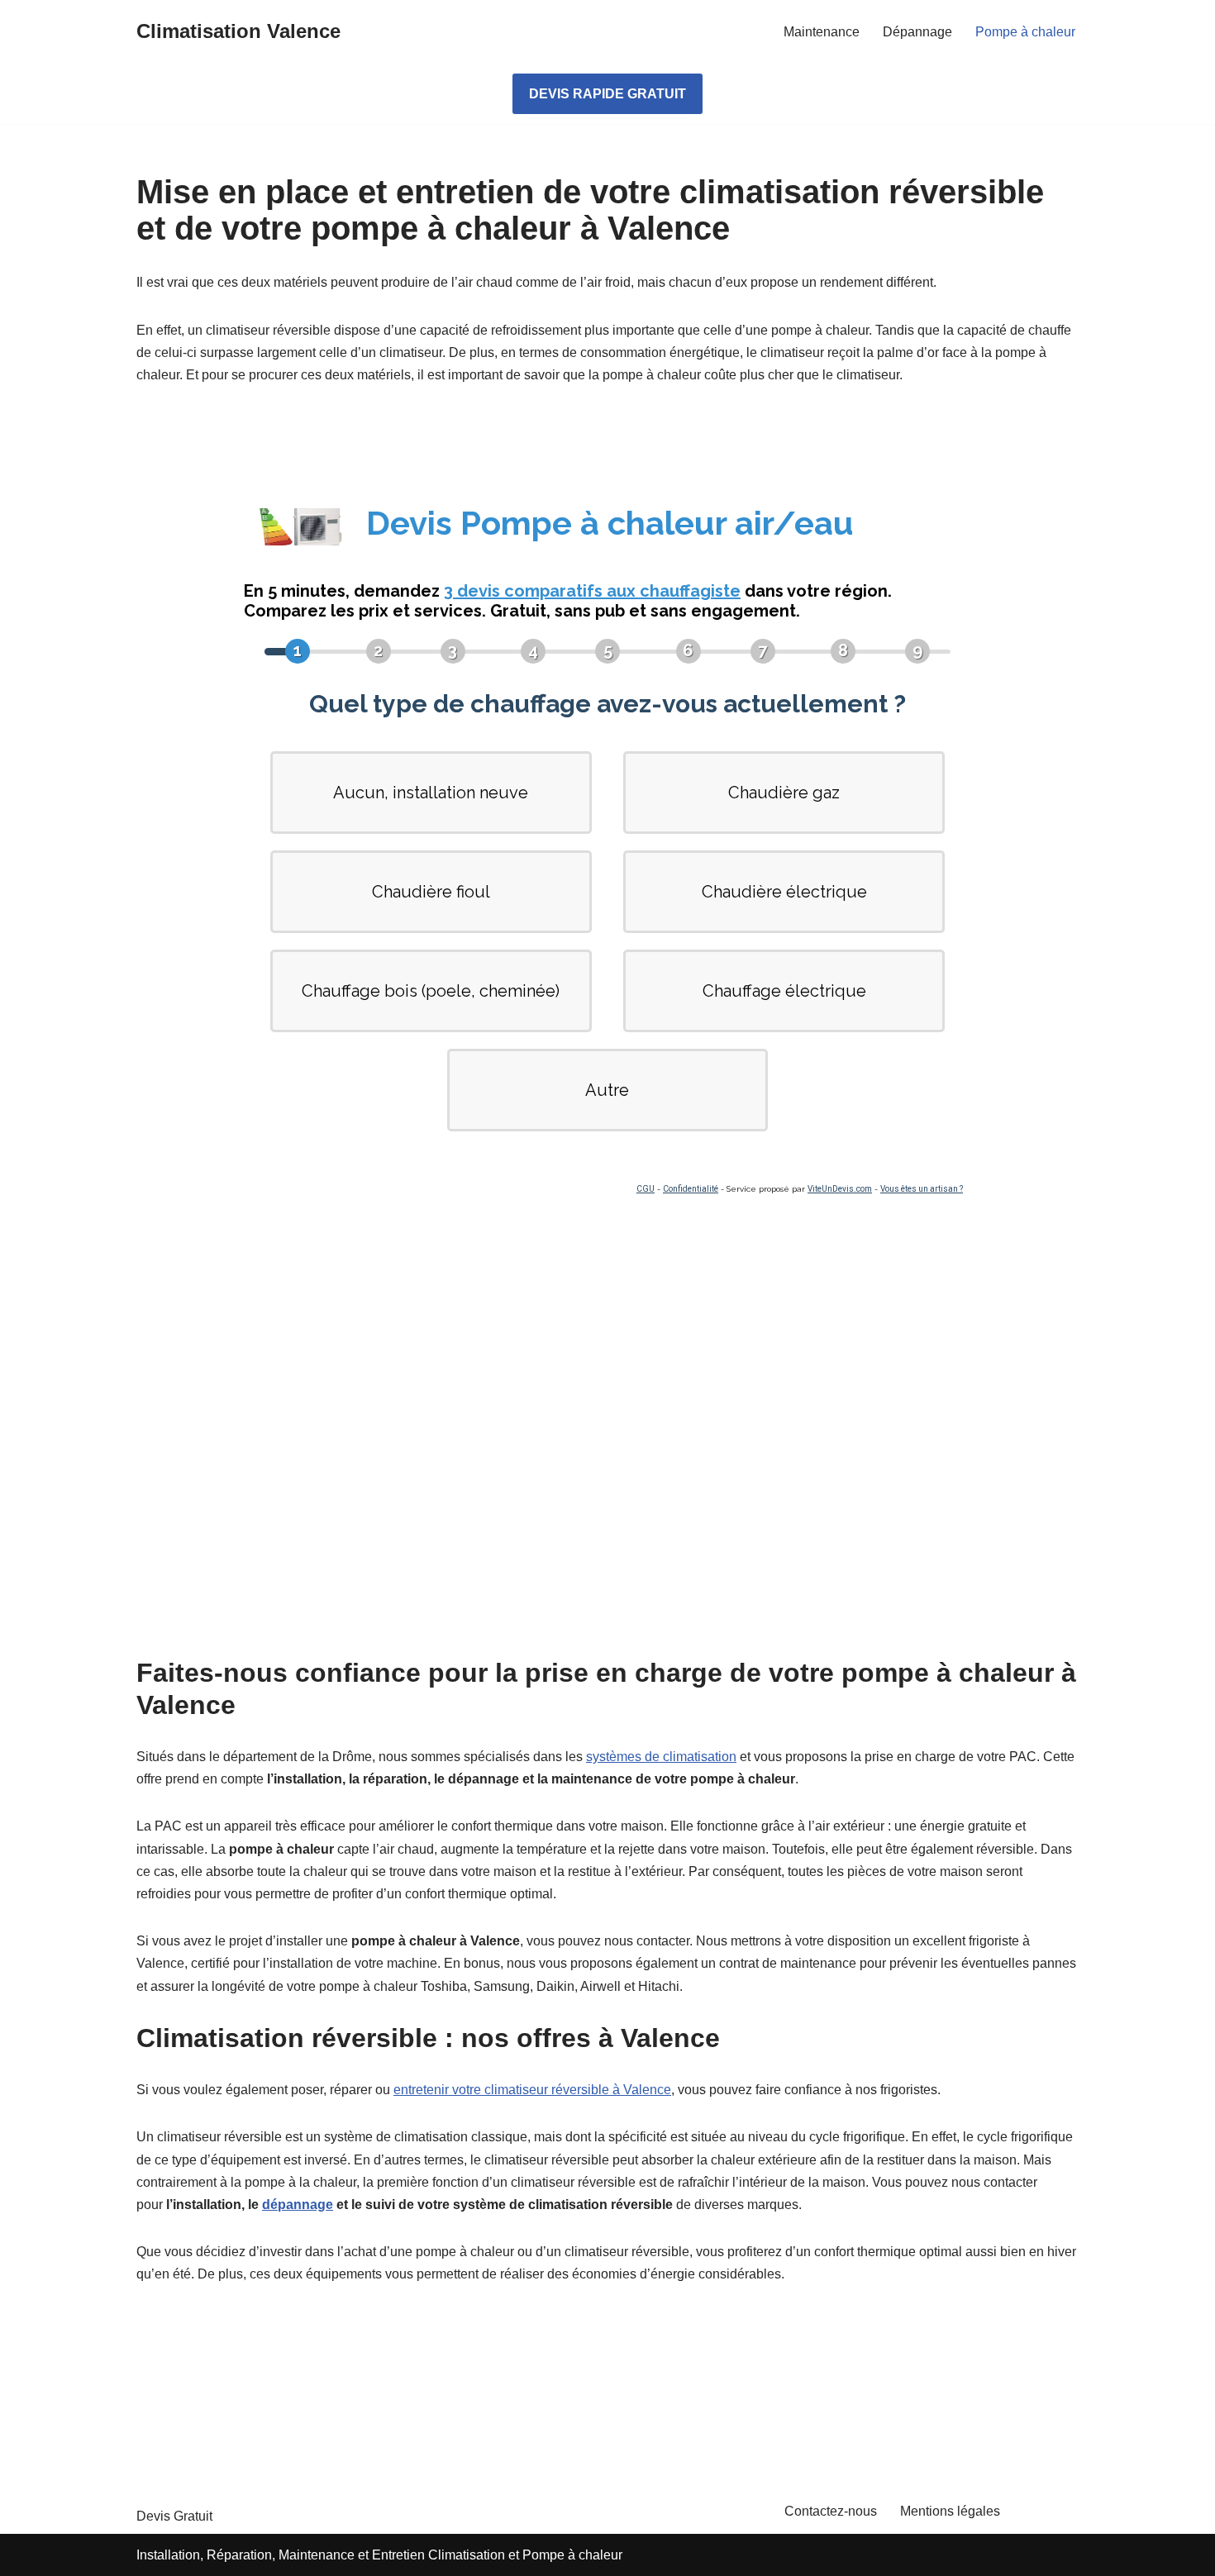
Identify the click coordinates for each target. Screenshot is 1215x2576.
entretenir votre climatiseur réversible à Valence (532, 2090)
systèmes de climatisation (661, 1757)
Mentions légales (950, 2511)
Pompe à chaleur (1025, 32)
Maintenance (822, 32)
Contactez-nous (831, 2511)
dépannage (298, 2205)
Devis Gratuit (174, 2516)
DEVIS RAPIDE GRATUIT (607, 94)
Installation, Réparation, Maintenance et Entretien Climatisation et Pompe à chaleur (379, 2555)
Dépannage (917, 32)
